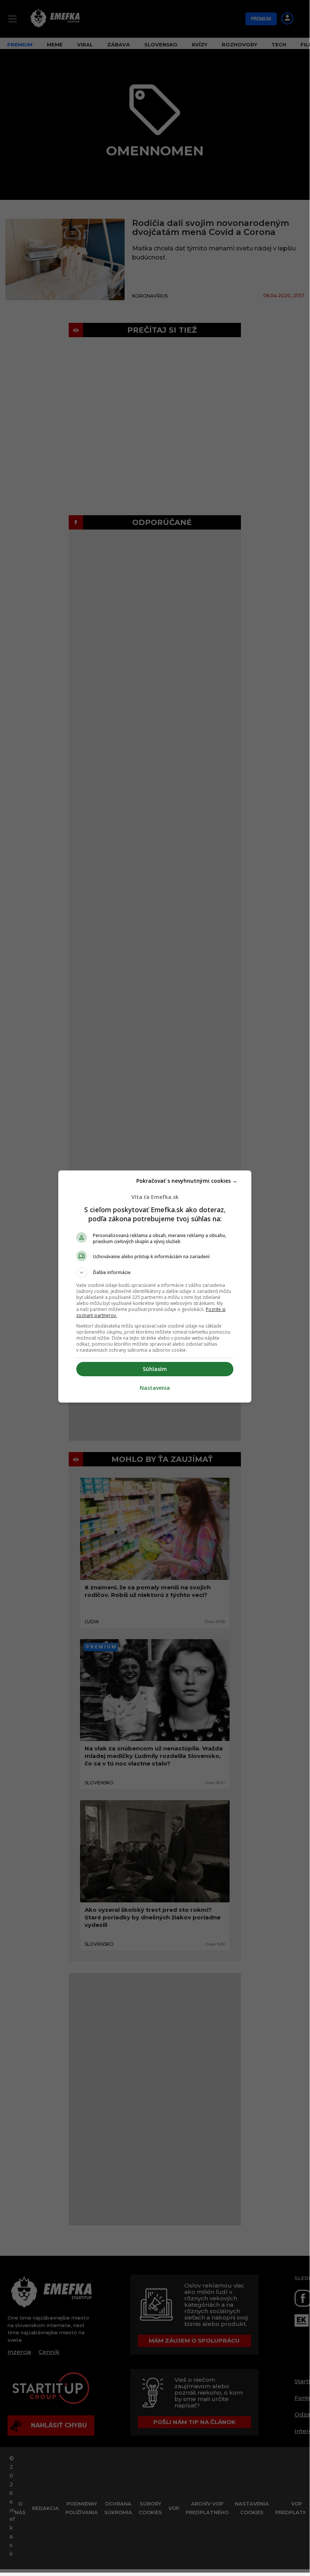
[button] (155, 1273)
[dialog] (155, 1286)
